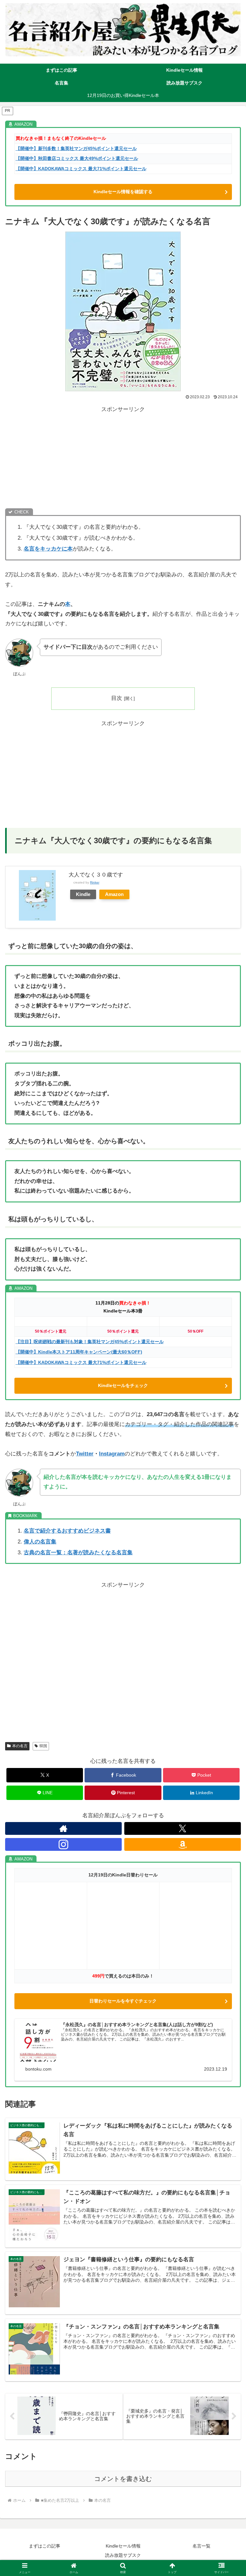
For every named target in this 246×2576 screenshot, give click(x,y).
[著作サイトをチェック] (63, 1828)
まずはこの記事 (45, 2546)
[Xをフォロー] (183, 1828)
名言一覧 (201, 2546)
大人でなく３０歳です (96, 875)
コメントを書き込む (123, 2479)
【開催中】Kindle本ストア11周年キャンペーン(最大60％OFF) (79, 1352)
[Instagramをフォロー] (63, 1844)
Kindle (83, 894)
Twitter (85, 1454)
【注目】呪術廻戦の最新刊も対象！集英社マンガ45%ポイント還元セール (90, 1342)
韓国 (43, 1746)
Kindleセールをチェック (123, 1385)
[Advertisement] (123, 459)
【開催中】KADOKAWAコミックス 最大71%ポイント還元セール (81, 169)
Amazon (114, 894)
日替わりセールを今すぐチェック (123, 2001)
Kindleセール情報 (123, 2546)
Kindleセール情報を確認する (123, 192)
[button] (227, 1489)
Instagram (112, 1454)
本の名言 (20, 1746)
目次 (117, 698)
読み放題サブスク (123, 2555)
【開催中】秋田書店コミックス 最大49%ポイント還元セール (77, 159)
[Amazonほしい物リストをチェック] (183, 1844)
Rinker (95, 882)
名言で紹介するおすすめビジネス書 (67, 1531)
